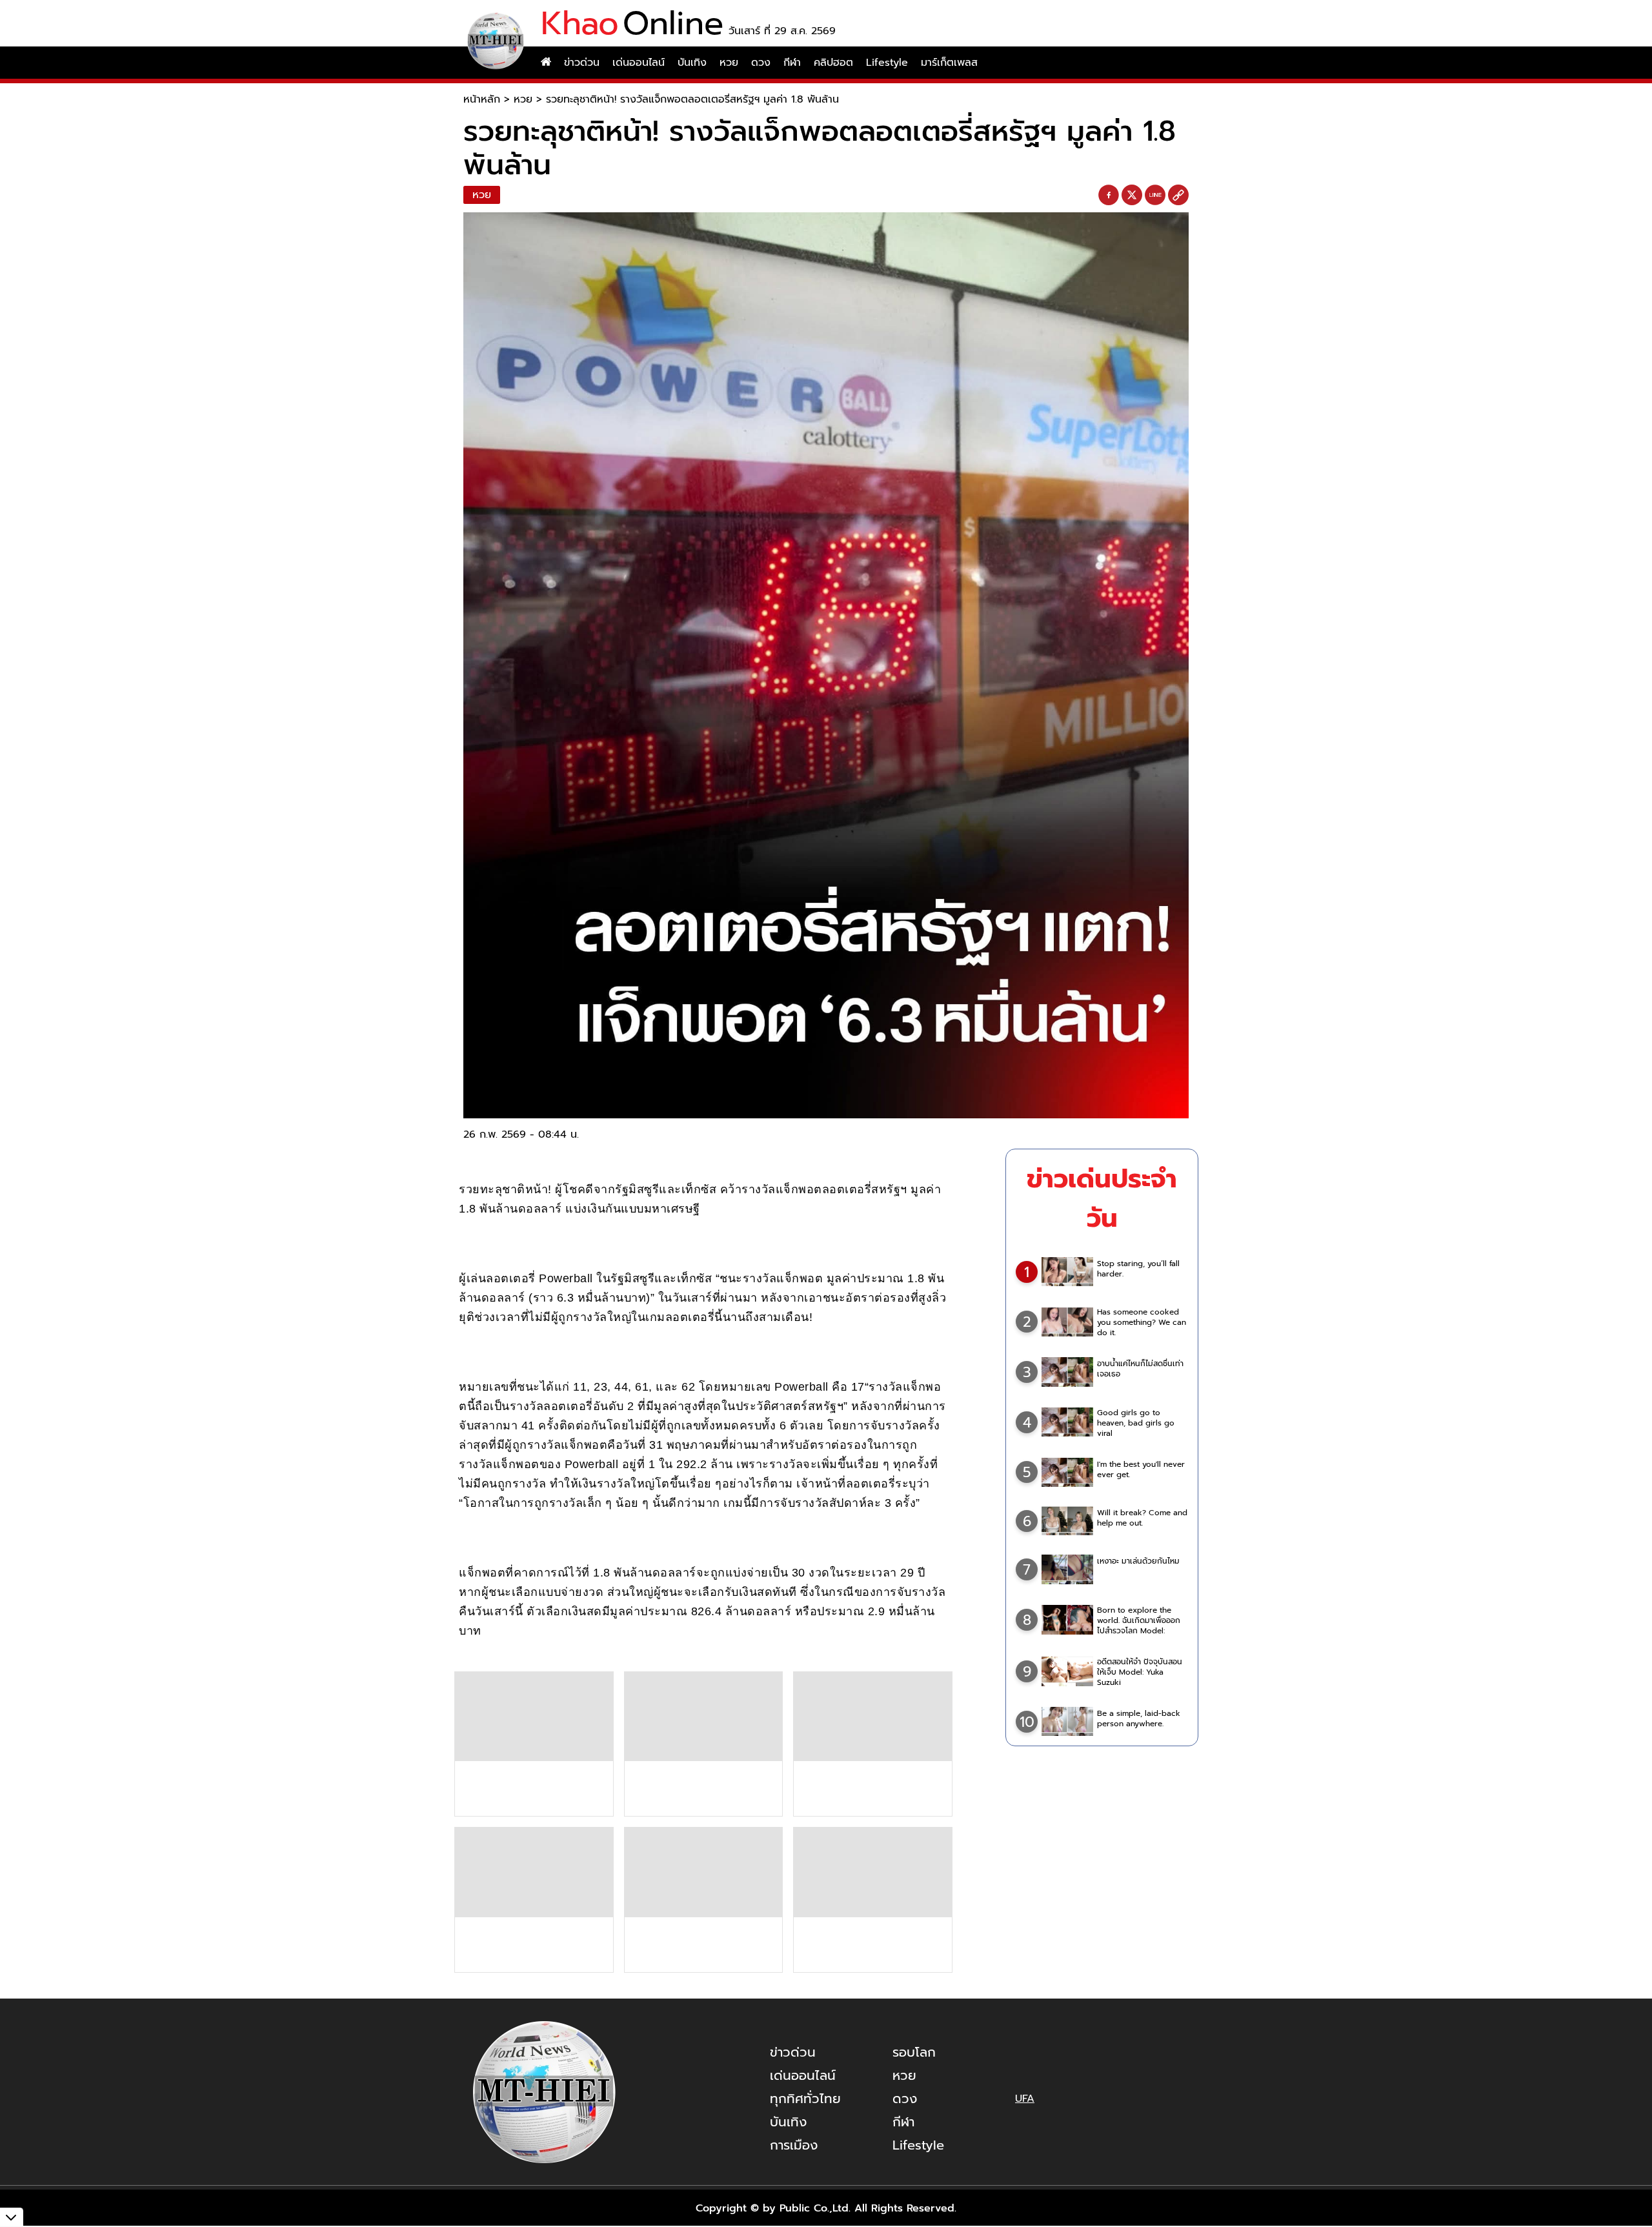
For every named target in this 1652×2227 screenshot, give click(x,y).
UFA (1025, 2099)
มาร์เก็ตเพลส (949, 63)
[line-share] (1155, 196)
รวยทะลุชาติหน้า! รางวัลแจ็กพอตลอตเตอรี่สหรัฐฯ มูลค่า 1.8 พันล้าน (692, 99)
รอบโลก (914, 2052)
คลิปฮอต (833, 63)
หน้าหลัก (482, 99)
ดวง (761, 63)
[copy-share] (1178, 196)
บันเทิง (692, 63)
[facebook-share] (1109, 196)
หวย (729, 63)
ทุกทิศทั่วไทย (805, 2099)
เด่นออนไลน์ (639, 63)
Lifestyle (887, 63)
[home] (546, 63)
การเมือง (794, 2145)
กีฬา (792, 63)
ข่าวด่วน (582, 63)
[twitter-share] (1132, 195)
